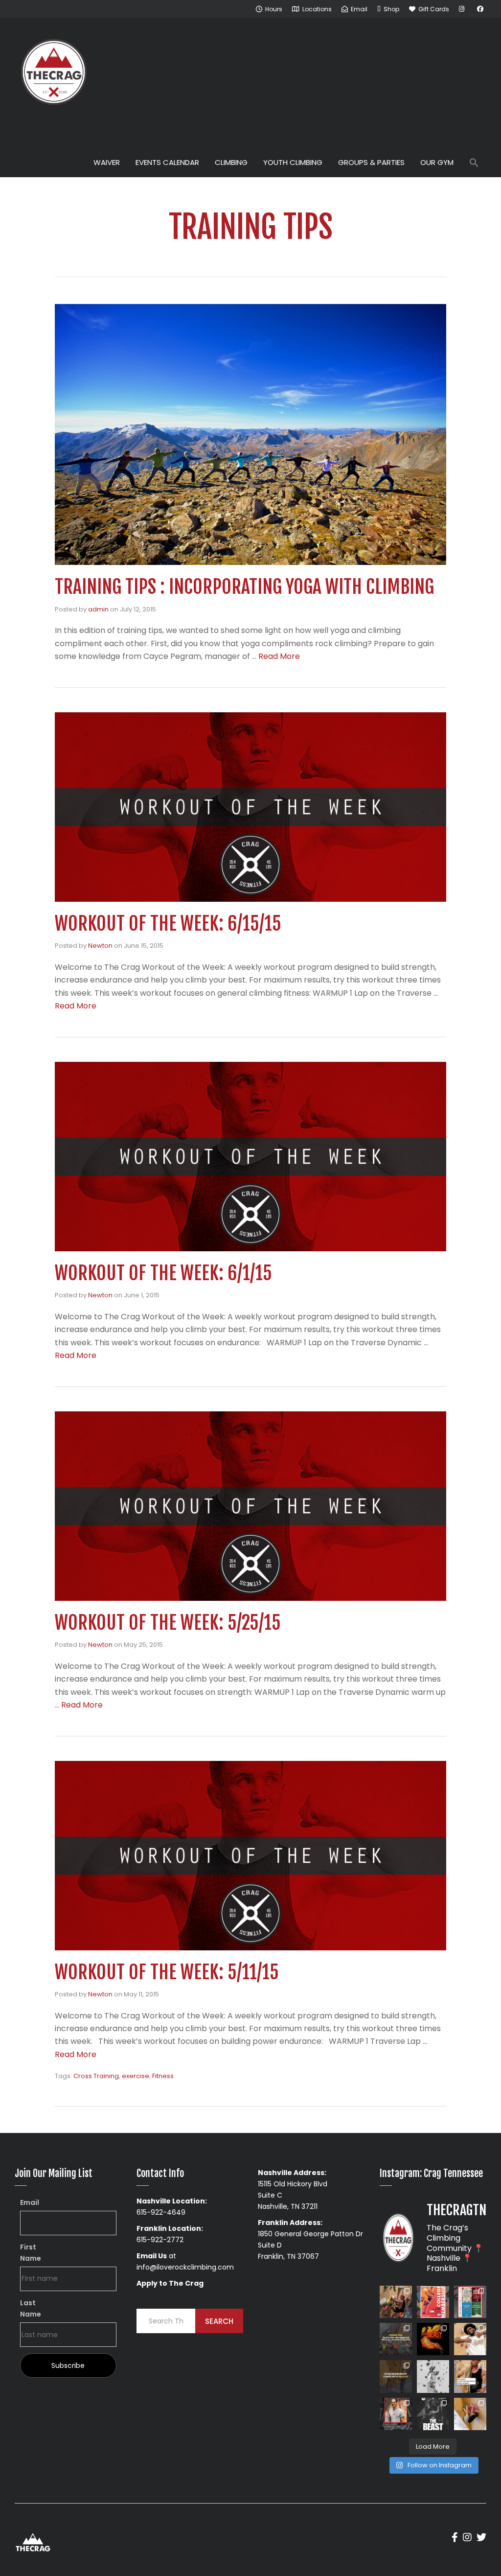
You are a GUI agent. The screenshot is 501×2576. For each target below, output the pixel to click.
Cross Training (96, 2076)
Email (30, 2202)
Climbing (231, 162)
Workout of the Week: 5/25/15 (168, 1623)
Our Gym (437, 162)
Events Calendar (167, 162)
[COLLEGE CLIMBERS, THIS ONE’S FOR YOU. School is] (433, 2302)
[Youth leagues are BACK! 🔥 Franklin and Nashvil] (470, 2302)
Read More (279, 656)
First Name (31, 2253)
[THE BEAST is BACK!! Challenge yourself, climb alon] (433, 2339)
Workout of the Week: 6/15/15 (168, 924)
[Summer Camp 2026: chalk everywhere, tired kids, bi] (396, 2339)
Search (219, 2321)
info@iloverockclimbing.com (185, 2267)
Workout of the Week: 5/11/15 (167, 1972)
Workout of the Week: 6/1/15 (163, 1273)
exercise (136, 2076)
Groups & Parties (371, 162)
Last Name (31, 2308)
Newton (100, 946)
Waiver (107, 162)
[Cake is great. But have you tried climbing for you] (433, 2376)
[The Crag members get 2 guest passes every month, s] (396, 2376)
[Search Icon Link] (474, 164)
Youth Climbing (293, 162)
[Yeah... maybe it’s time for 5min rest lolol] (470, 2376)
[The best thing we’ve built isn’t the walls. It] (470, 2339)
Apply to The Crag (170, 2283)
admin (98, 609)
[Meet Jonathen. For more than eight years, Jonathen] (396, 2414)
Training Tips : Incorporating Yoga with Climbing (244, 587)
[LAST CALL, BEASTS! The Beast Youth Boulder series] (396, 2302)
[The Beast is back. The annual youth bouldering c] (433, 2414)
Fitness (163, 2076)
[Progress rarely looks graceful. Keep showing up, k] (470, 2414)
